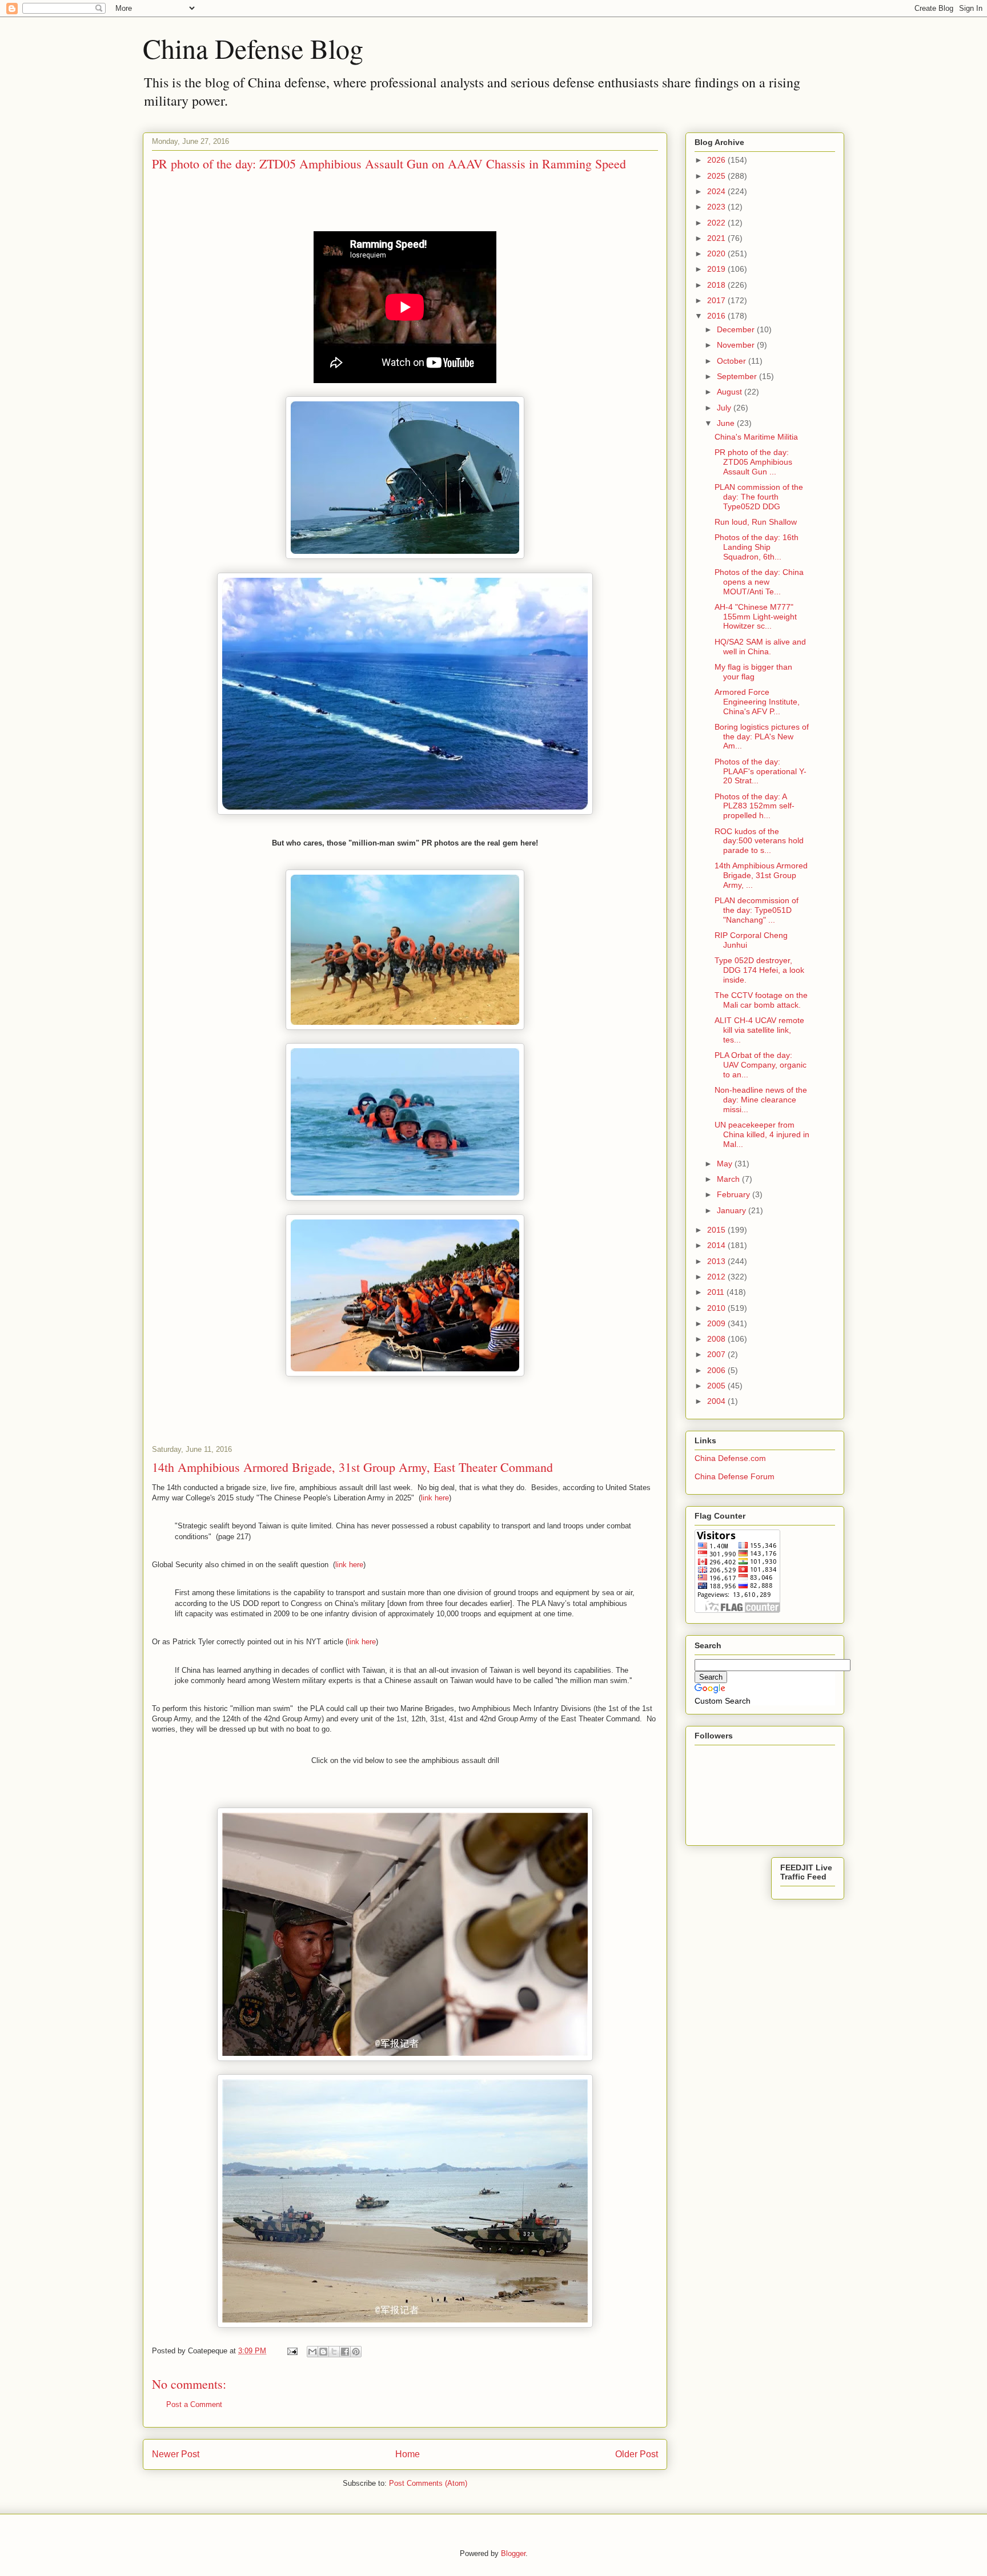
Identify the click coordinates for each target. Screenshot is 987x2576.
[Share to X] (334, 2352)
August (731, 392)
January (733, 1210)
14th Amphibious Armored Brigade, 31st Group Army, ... (761, 875)
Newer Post (176, 2454)
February (735, 1194)
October (733, 361)
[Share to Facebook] (345, 2352)
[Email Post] (292, 2351)
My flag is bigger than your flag (753, 672)
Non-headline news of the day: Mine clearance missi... (761, 1100)
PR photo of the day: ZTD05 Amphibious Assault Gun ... (753, 462)
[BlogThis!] (323, 2352)
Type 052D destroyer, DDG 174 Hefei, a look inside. (759, 970)
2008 (717, 1339)
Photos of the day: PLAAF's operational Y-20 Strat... (761, 771)
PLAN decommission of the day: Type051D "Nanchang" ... (757, 910)
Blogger (513, 2553)
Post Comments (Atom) (428, 2483)
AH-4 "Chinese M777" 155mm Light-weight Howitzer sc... (756, 617)
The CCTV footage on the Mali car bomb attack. (761, 1000)
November (737, 345)
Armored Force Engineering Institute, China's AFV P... (757, 702)
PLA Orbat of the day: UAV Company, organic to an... (761, 1065)
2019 (717, 269)
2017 (717, 300)
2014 (717, 1245)
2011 (717, 1292)
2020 (717, 253)
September (738, 376)
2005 (717, 1386)
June (727, 423)
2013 (717, 1261)
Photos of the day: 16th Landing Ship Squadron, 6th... (757, 547)
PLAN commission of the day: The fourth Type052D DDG (759, 497)
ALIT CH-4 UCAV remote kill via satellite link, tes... (759, 1030)
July (725, 408)
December (737, 329)
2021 (717, 238)
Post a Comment (194, 2404)
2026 (717, 160)
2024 (717, 191)
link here (435, 1498)
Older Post (637, 2454)
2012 (717, 1277)
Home (408, 2454)
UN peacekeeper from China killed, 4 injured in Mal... (762, 1134)
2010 (717, 1308)
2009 (717, 1323)
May (726, 1164)
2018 (717, 285)
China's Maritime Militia (756, 437)
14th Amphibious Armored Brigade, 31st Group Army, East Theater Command (352, 1467)
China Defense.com (730, 1458)
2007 (717, 1354)
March (729, 1179)
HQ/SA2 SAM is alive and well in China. (760, 647)
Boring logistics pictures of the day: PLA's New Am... (762, 736)
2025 (717, 176)
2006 (717, 1370)
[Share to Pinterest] (356, 2352)
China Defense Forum (735, 1476)
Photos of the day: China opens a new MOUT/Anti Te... (759, 582)
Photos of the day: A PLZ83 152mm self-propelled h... (755, 806)
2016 (717, 316)
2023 (717, 207)
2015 (717, 1230)
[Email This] (312, 2352)
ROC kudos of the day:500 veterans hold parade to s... (759, 841)
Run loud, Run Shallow (756, 522)
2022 (717, 223)
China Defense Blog (253, 48)
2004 (717, 1401)
